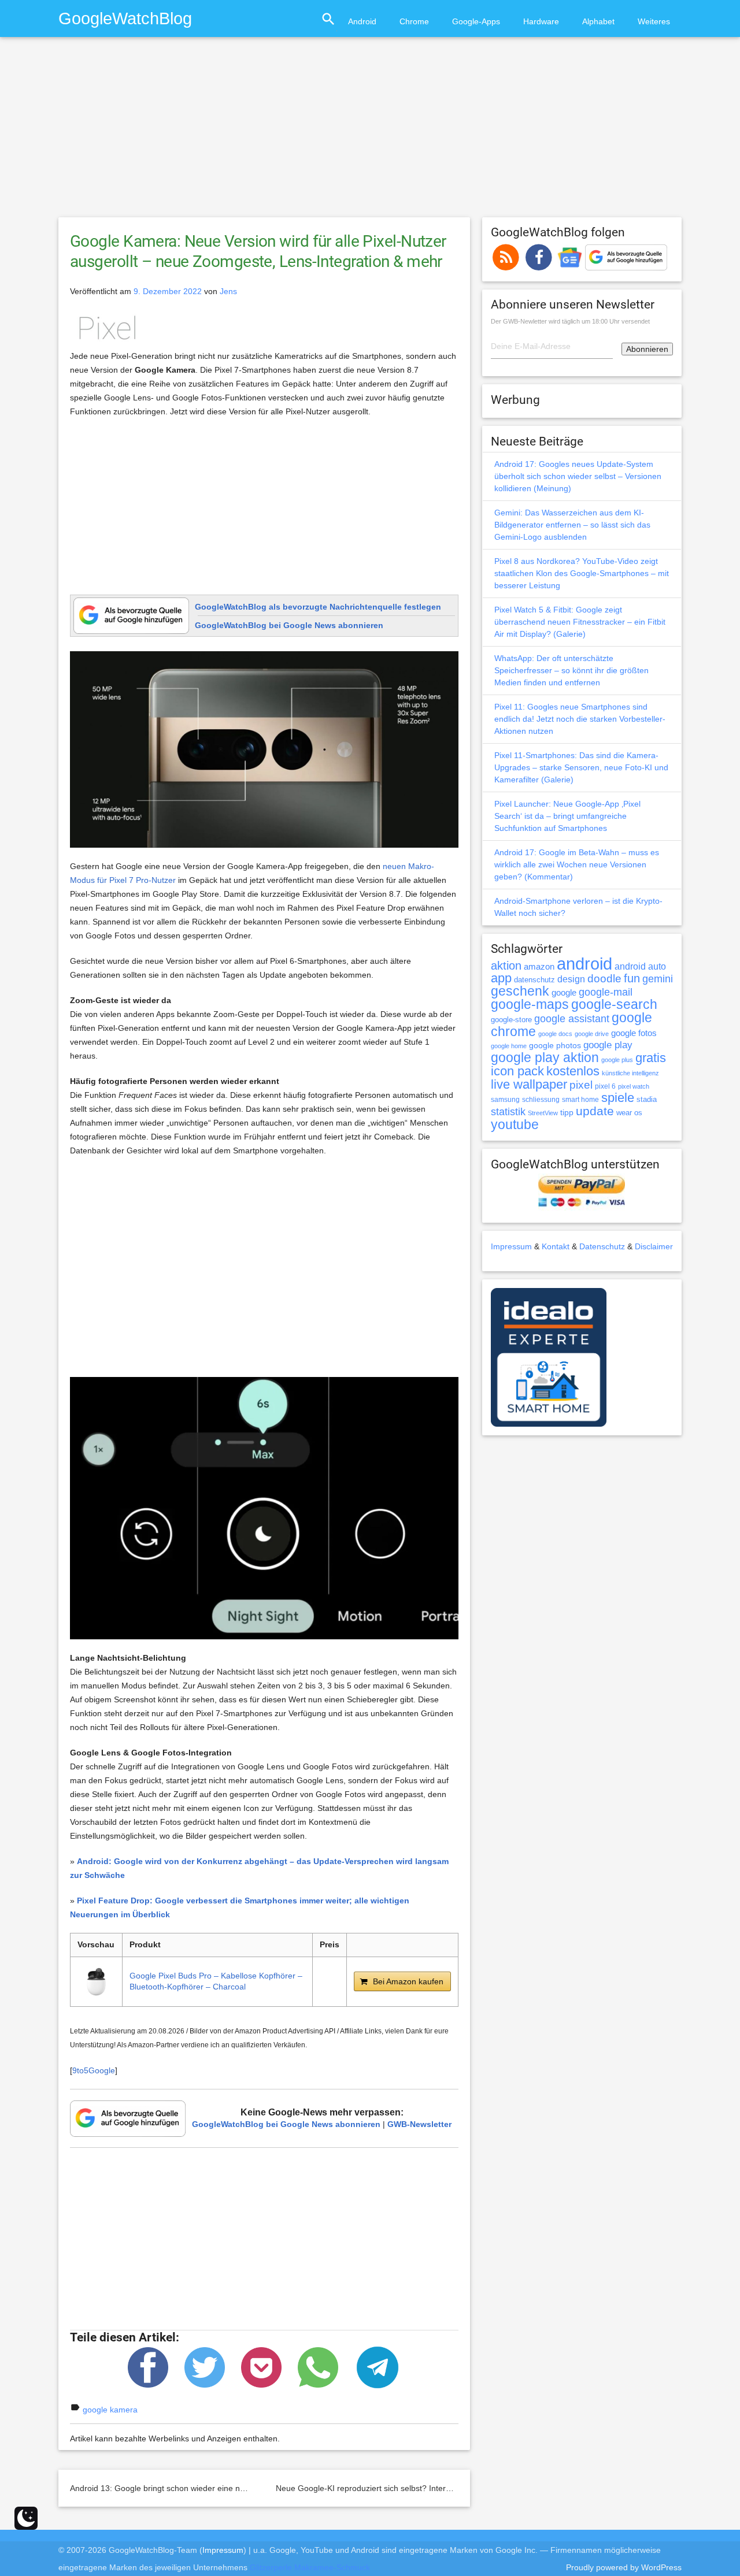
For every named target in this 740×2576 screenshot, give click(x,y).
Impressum (511, 1246)
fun (632, 978)
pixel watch (634, 1086)
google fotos (634, 1033)
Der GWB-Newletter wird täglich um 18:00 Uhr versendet (570, 321)
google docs (555, 1034)
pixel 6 (605, 1086)
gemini (658, 979)
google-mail (606, 992)
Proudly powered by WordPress (624, 2567)
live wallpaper (529, 1084)
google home (509, 1046)
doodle (604, 978)
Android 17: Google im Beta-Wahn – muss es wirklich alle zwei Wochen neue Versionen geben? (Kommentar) (577, 864)
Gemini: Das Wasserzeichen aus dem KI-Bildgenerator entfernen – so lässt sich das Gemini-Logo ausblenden (572, 525)
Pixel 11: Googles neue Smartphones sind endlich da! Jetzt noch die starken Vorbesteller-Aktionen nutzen (580, 719)
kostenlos (573, 1071)
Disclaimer (654, 1246)
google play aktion (545, 1057)
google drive (592, 1034)
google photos (555, 1045)
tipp (567, 1112)
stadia (647, 1099)
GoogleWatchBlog (125, 18)
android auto (640, 966)
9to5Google (94, 2070)
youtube (515, 1124)
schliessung (541, 1100)
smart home (580, 1100)
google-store (511, 1020)
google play (608, 1045)
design (571, 979)
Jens (228, 291)
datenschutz (534, 980)
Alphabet (598, 21)
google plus (617, 1060)
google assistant (572, 1019)
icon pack (517, 1071)
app (501, 978)
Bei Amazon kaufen (408, 1981)
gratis (651, 1058)
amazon (539, 967)
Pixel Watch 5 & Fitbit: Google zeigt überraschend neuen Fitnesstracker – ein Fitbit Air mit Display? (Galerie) (580, 622)
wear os (629, 1113)
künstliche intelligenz (630, 1073)
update (595, 1111)
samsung (505, 1100)
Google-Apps (476, 21)
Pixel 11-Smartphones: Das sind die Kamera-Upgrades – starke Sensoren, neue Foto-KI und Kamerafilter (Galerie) (581, 767)
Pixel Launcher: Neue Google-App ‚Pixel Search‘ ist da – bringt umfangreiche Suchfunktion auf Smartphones (567, 816)
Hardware (541, 21)
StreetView (543, 1113)
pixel (581, 1085)
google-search (614, 1005)
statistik (508, 1112)
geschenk (520, 991)
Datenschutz (602, 1246)
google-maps (530, 1004)
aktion (506, 966)
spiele (618, 1098)
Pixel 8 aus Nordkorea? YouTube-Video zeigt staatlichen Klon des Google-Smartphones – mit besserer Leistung (582, 573)
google (564, 993)
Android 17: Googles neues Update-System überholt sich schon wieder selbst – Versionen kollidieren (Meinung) (578, 476)
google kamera (110, 2410)
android (584, 964)
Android (362, 21)
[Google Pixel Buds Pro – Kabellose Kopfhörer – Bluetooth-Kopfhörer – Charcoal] (96, 1982)
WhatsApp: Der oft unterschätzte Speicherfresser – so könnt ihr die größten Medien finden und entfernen (571, 670)
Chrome (414, 21)
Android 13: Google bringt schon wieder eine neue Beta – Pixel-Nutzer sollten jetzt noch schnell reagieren (263, 2488)
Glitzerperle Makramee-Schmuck (310, 2567)
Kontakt (556, 1246)
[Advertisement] (370, 132)
